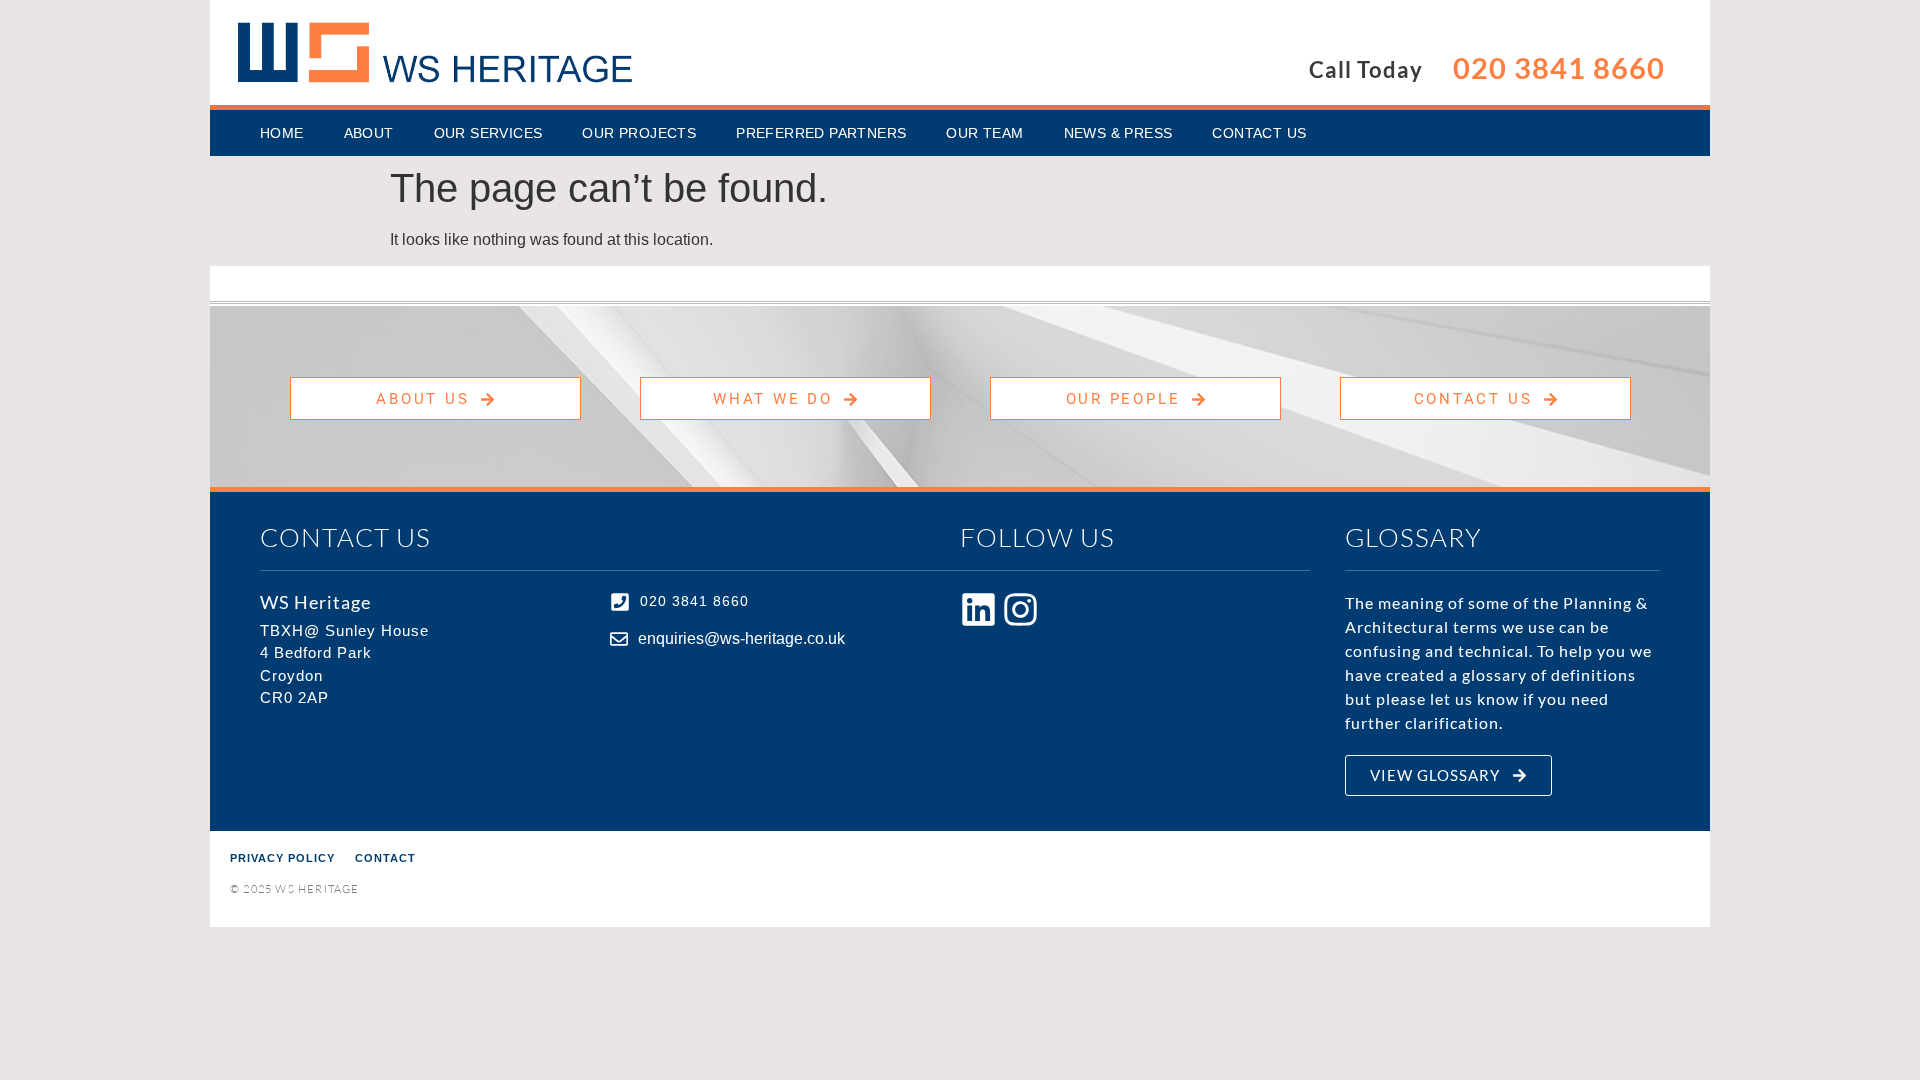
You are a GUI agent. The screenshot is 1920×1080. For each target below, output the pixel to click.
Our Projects (639, 133)
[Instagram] (1020, 609)
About (369, 133)
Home (282, 133)
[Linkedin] (978, 609)
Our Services (488, 133)
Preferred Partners (821, 133)
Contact (385, 858)
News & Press (1118, 133)
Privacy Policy (282, 858)
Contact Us (1259, 133)
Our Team (984, 133)
